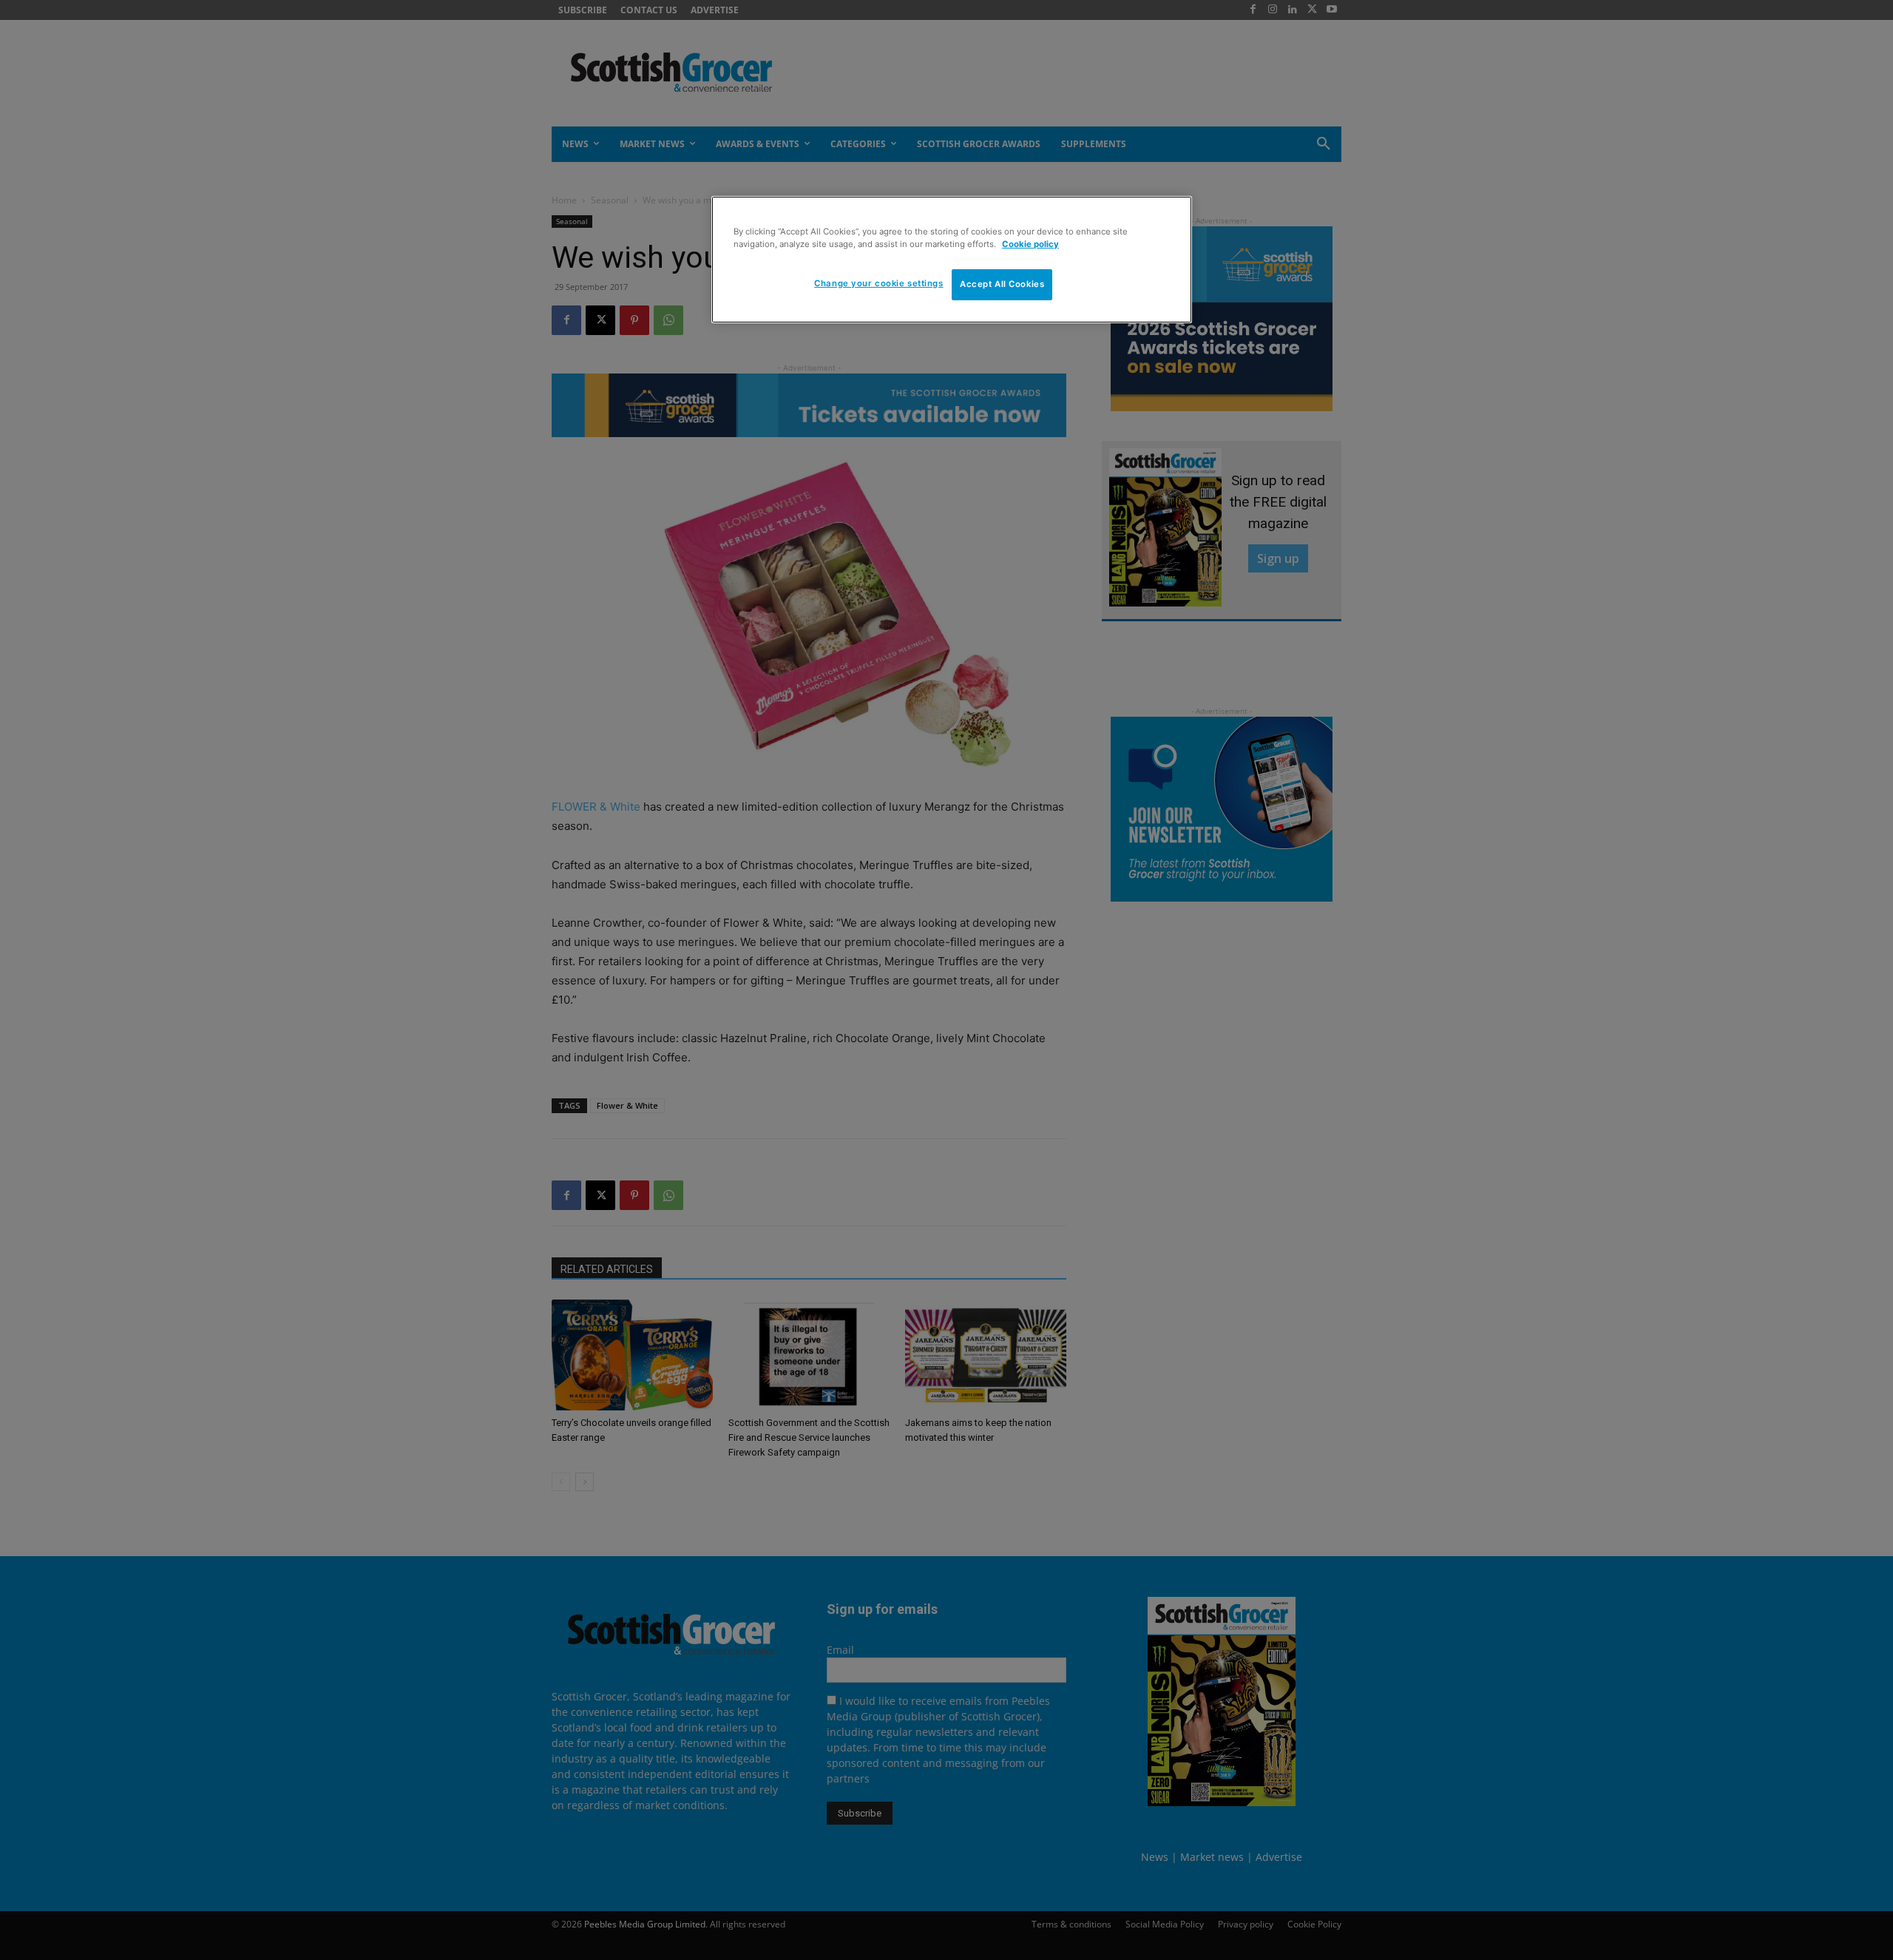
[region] (952, 260)
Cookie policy (1030, 244)
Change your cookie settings (878, 283)
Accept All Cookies (1002, 284)
